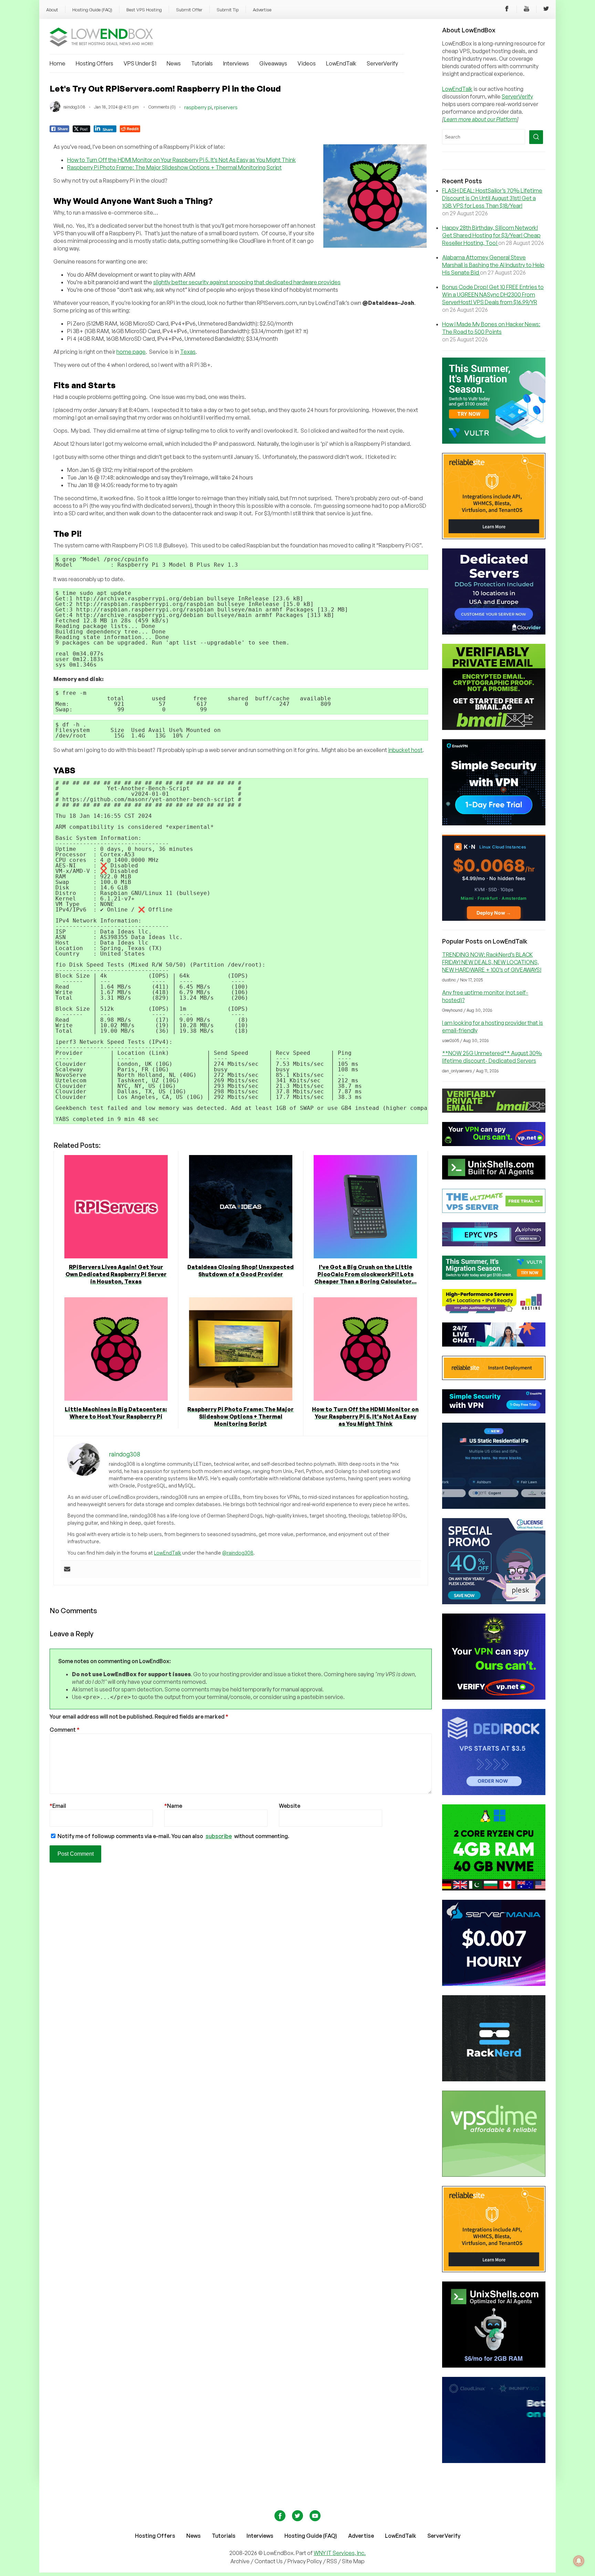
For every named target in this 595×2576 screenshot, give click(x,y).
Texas (188, 352)
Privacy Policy (305, 2561)
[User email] (67, 1569)
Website (290, 1806)
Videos (307, 63)
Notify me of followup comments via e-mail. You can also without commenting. (173, 1836)
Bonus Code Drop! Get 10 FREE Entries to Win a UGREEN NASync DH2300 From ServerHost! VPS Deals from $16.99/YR (493, 295)
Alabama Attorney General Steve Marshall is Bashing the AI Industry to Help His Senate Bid (493, 265)
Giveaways (273, 63)
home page (131, 352)
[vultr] (494, 442)
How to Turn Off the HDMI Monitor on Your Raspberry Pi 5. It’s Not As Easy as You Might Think (181, 160)
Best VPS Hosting (144, 10)
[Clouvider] (494, 632)
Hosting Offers (95, 63)
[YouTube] (526, 10)
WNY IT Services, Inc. (340, 2553)
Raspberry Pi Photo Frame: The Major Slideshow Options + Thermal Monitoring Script (174, 167)
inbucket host (405, 750)
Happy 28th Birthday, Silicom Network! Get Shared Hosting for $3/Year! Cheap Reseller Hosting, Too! (491, 235)
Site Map (353, 2561)
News (174, 63)
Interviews (236, 63)
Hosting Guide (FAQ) (92, 10)
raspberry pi (198, 107)
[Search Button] (536, 137)
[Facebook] (507, 10)
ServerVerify (382, 63)
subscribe (219, 1836)
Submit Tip (228, 10)
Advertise (262, 10)
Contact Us (269, 2561)
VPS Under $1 (140, 63)
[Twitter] (546, 10)
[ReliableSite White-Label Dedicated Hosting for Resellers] (494, 537)
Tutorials (202, 63)
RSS (332, 2561)
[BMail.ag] (494, 728)
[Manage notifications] (579, 2561)
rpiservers (226, 107)
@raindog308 (238, 1553)
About (52, 10)
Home (58, 63)
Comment (65, 1730)
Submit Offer (189, 10)
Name (173, 1806)
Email (58, 1806)
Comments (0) (162, 107)
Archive (240, 2561)
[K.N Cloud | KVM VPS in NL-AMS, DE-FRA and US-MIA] (494, 919)
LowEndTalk (341, 63)
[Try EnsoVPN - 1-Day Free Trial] (494, 823)
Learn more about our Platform (480, 119)
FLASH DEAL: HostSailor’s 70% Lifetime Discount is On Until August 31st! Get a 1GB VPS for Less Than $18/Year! (492, 198)
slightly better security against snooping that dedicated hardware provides (247, 282)
